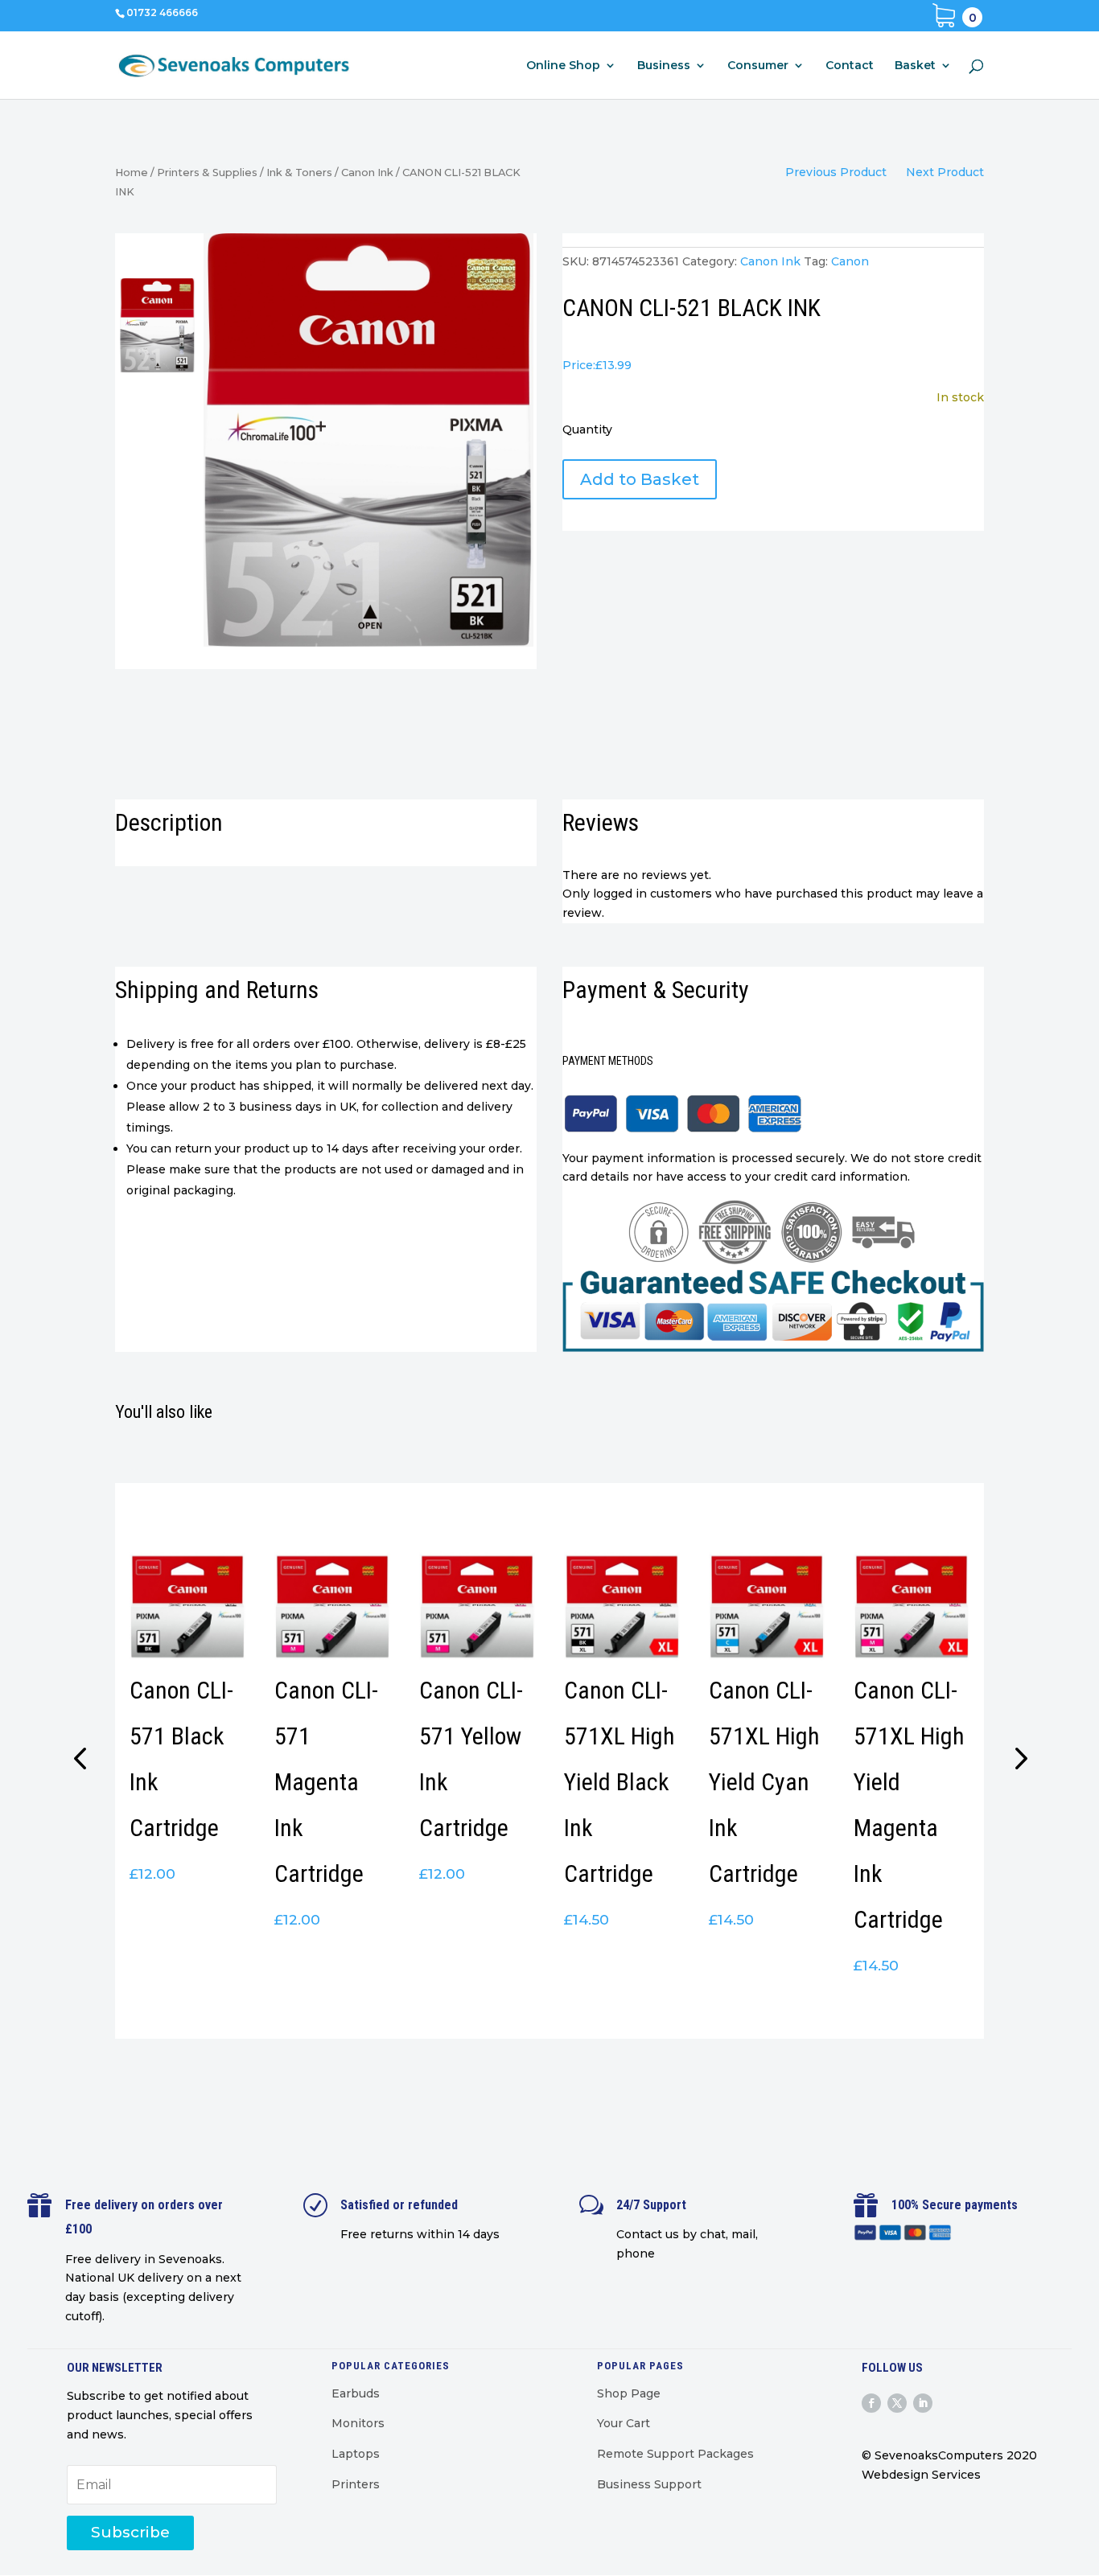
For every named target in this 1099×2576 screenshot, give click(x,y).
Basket (915, 66)
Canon (850, 261)
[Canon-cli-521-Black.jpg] (368, 440)
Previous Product (836, 172)
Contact (850, 66)
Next (1016, 1760)
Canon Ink (367, 173)
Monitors (358, 2423)
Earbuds (356, 2393)
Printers (356, 2484)
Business (664, 66)
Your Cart (624, 2423)
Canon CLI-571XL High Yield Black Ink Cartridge (619, 1782)
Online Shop (563, 66)
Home (132, 173)
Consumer (758, 66)
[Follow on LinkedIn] (923, 2403)
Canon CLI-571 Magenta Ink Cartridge (326, 1782)
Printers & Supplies (207, 173)
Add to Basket (640, 479)
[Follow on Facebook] (871, 2403)
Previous (83, 1760)
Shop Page (629, 2393)
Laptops (356, 2454)
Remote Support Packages (675, 2454)
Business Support (649, 2484)
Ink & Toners (299, 173)
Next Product (945, 172)
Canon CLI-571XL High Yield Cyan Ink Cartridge (764, 1782)
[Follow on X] (897, 2403)
